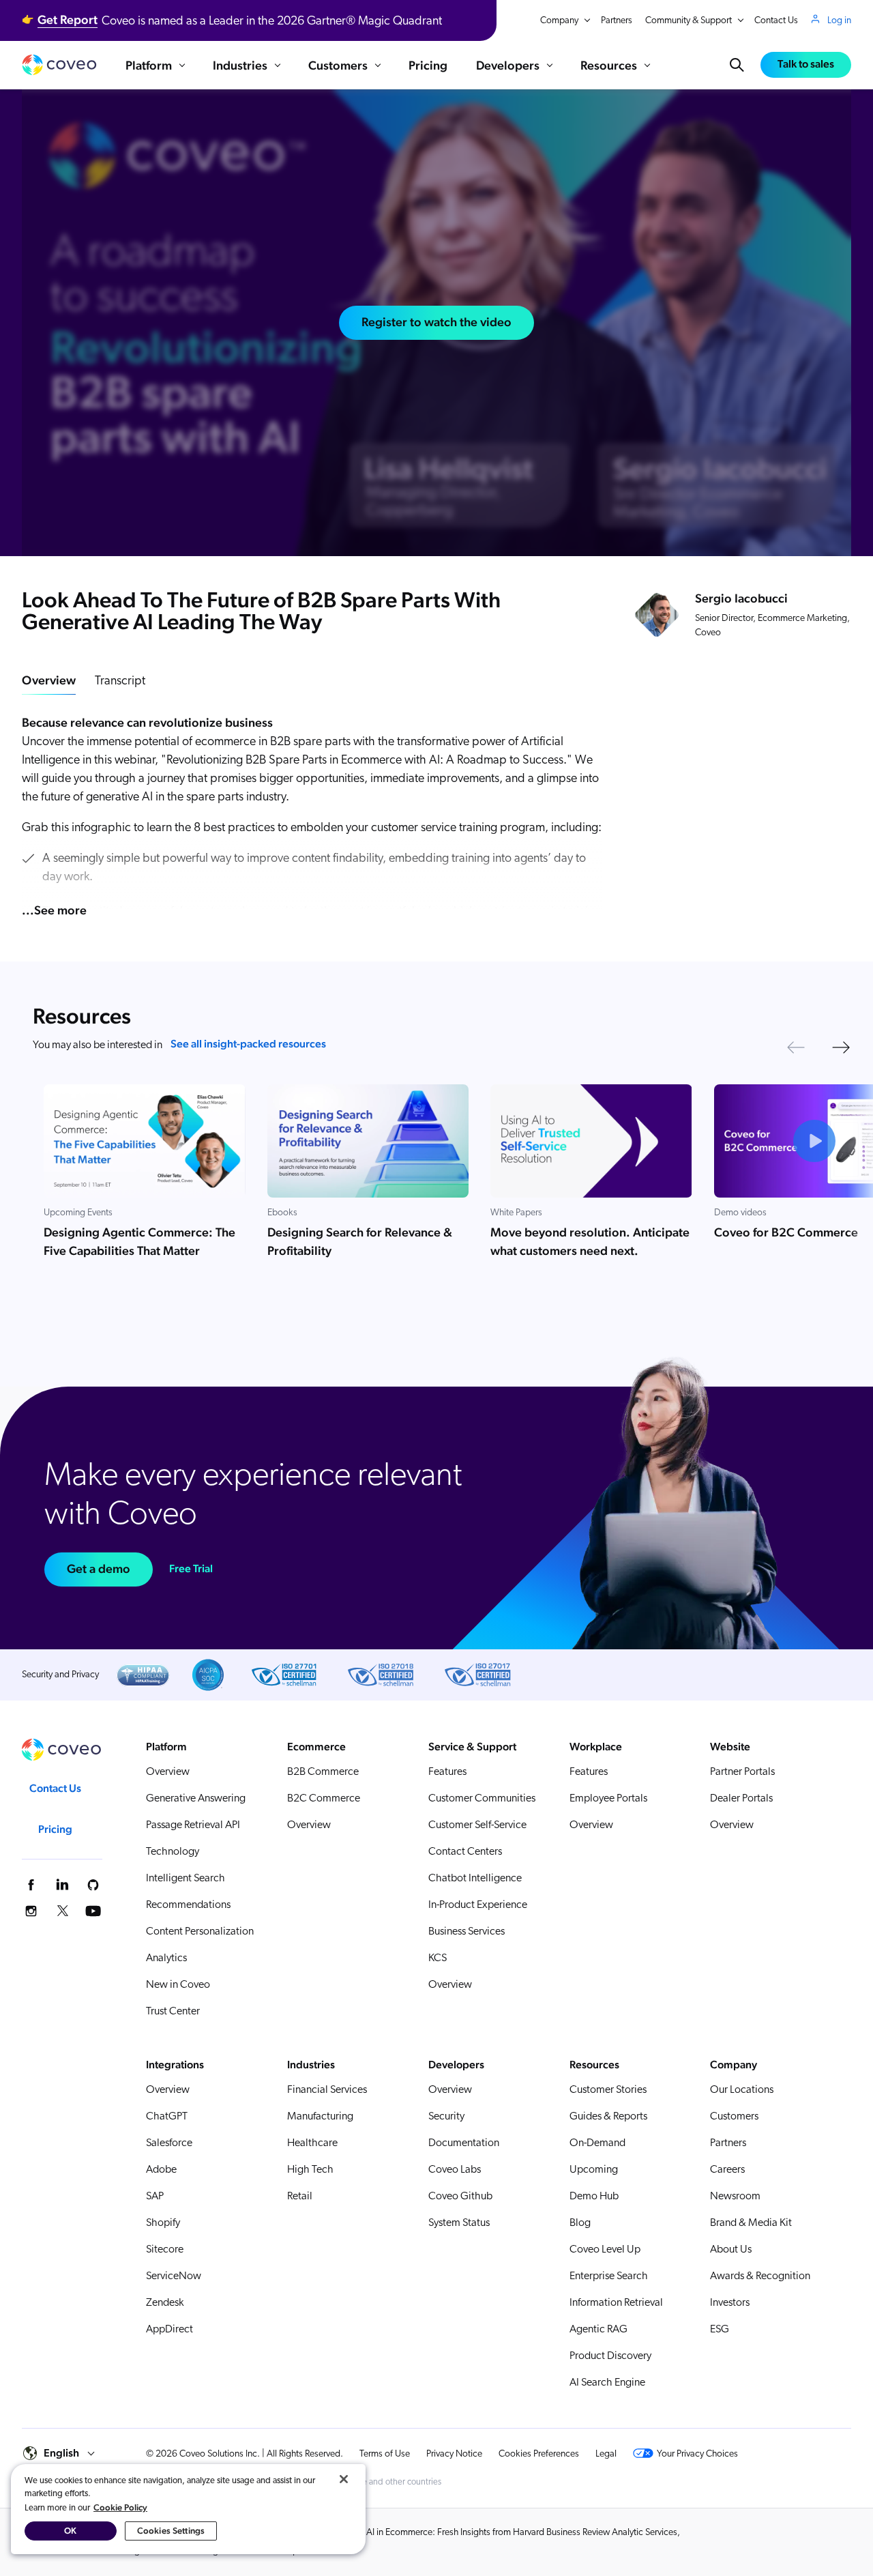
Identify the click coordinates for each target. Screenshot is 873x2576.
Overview (49, 680)
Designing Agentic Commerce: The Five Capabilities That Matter (139, 1241)
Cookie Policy (120, 2507)
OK (70, 2531)
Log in (839, 21)
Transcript (120, 682)
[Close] (344, 2479)
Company (559, 21)
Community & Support (689, 21)
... (54, 910)
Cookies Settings (171, 2531)
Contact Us (776, 21)
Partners (617, 21)
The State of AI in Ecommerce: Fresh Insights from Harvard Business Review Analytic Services (498, 2533)
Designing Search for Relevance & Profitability (360, 1241)
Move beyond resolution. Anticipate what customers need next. (590, 1241)
